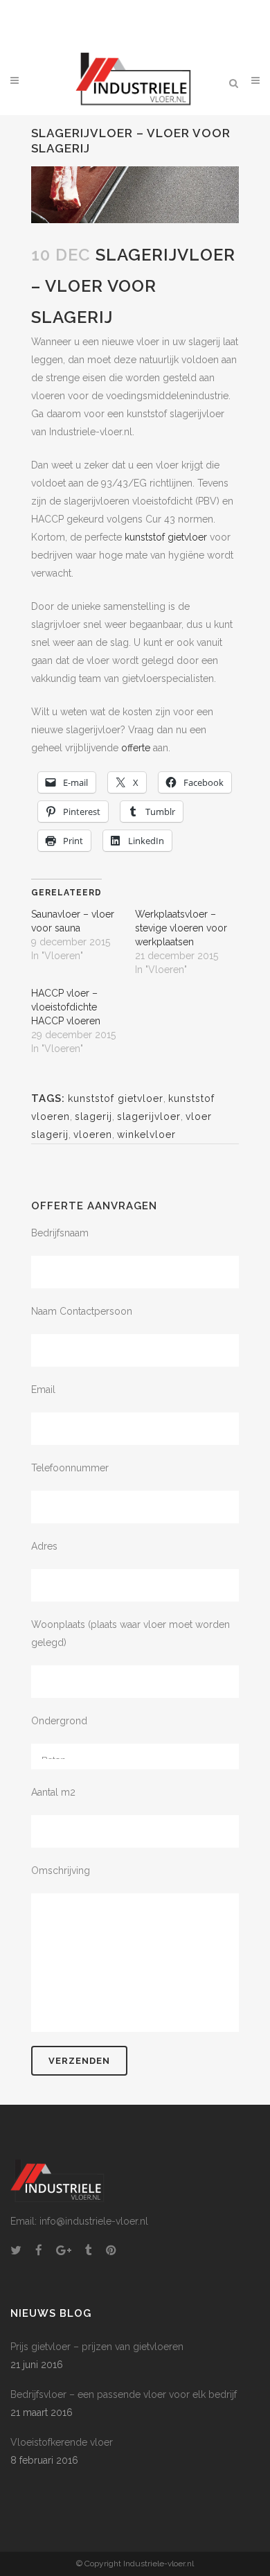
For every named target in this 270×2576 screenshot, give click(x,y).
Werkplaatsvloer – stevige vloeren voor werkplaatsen (181, 928)
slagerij (93, 1116)
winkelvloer (146, 1134)
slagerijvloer (149, 1116)
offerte (136, 748)
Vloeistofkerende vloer (62, 2442)
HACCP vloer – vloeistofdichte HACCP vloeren (66, 1007)
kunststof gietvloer (166, 537)
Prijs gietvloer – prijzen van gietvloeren (97, 2347)
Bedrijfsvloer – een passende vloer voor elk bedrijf (124, 2394)
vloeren (93, 1134)
